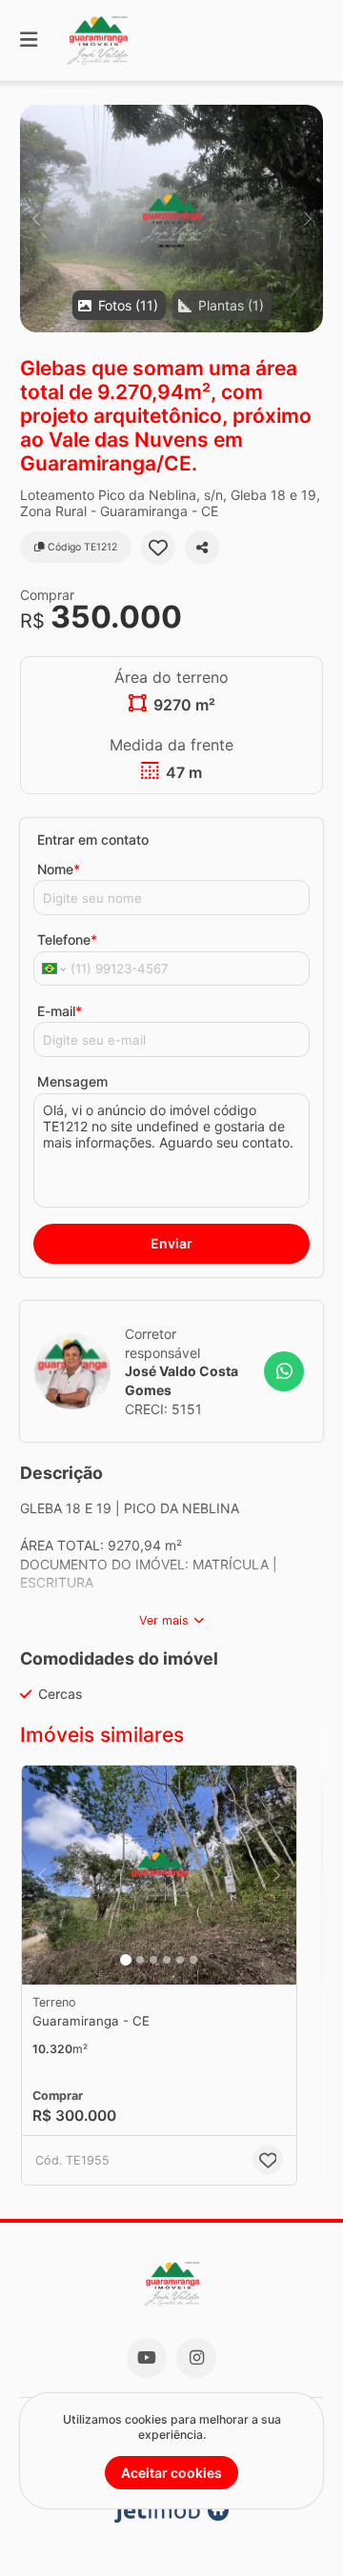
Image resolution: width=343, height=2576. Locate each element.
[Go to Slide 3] (153, 1960)
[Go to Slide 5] (180, 1960)
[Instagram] (196, 2358)
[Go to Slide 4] (167, 1960)
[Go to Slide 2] (140, 1960)
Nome (59, 869)
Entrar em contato (93, 839)
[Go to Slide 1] (126, 1960)
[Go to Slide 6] (193, 1960)
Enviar (171, 1243)
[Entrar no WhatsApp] (284, 1371)
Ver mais (164, 1620)
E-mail (60, 1011)
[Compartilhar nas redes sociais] (202, 548)
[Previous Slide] (36, 219)
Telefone (67, 939)
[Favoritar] (158, 548)
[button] (171, 219)
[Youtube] (147, 2358)
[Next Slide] (307, 219)
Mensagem (72, 1081)
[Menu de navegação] (29, 40)
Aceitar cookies (171, 2473)
